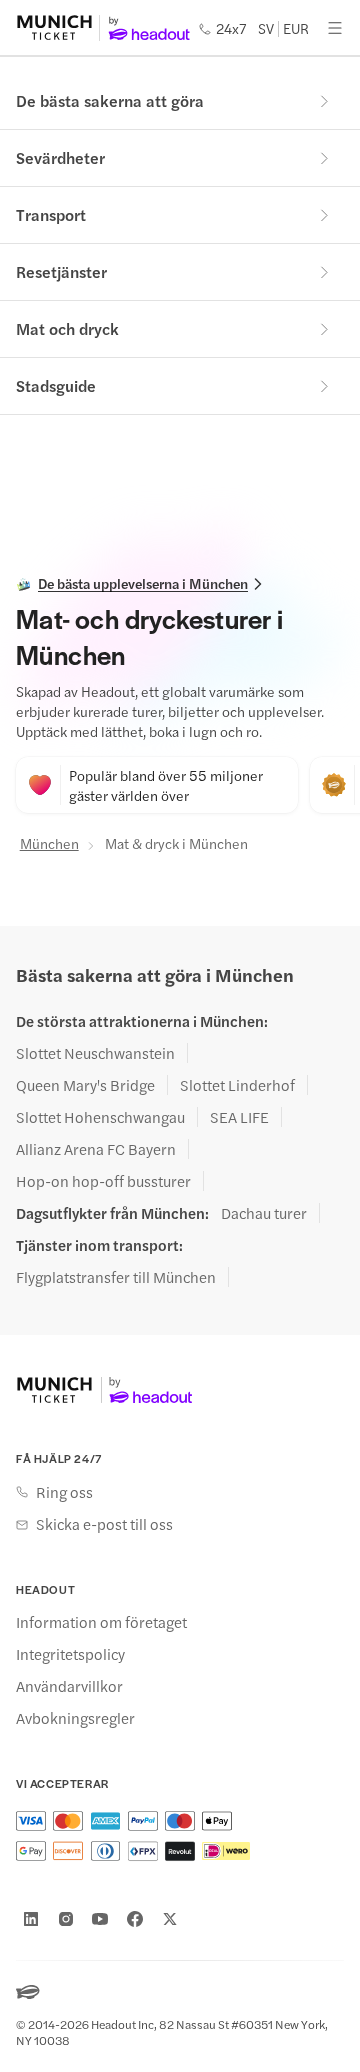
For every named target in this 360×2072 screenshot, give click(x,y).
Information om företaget (101, 1622)
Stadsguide (56, 385)
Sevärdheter (60, 157)
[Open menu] (335, 28)
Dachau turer (264, 1213)
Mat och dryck (67, 328)
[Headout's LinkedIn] (31, 1919)
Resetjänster (61, 271)
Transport (51, 214)
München (49, 843)
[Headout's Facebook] (135, 1919)
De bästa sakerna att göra (110, 100)
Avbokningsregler (75, 1718)
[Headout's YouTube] (100, 1919)
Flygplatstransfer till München (116, 1277)
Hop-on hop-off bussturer (103, 1181)
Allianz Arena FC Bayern (96, 1149)
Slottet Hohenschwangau (100, 1117)
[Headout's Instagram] (66, 1919)
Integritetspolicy (70, 1654)
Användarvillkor (69, 1686)
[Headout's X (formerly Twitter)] (170, 1919)
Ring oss (64, 1492)
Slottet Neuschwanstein (95, 1053)
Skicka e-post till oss (104, 1524)
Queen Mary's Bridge (85, 1085)
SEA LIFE (239, 1117)
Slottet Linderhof (237, 1085)
